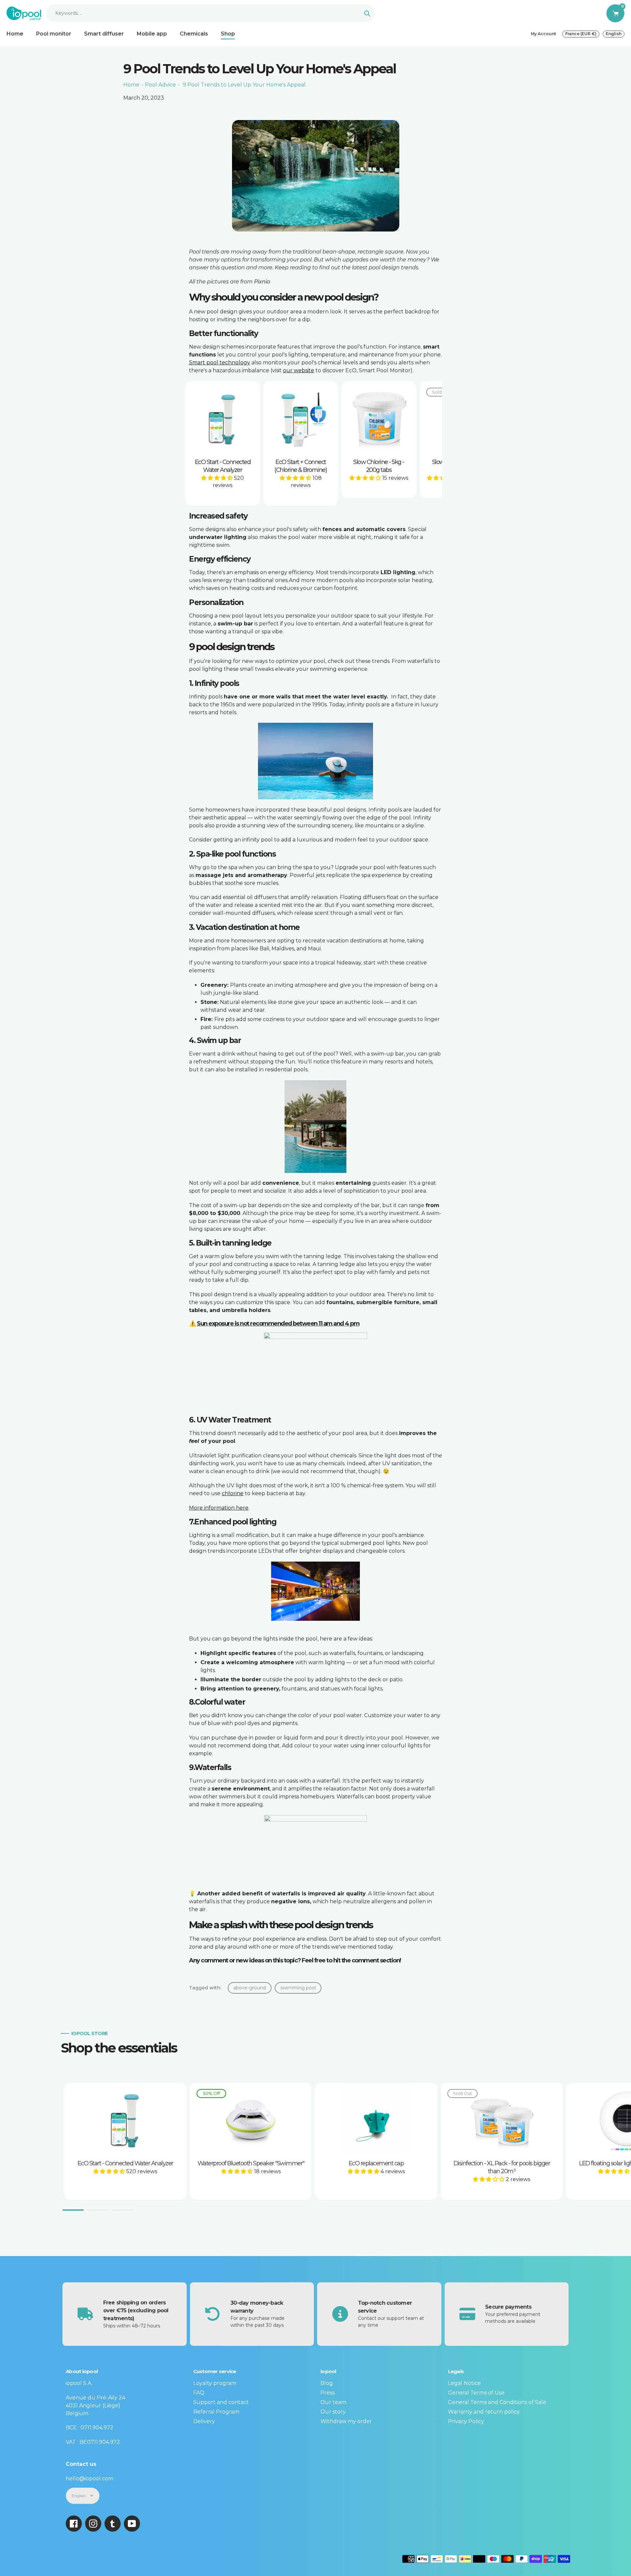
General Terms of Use (476, 2393)
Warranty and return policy (484, 2412)
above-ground (250, 1988)
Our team (333, 2402)
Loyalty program (215, 2383)
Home (131, 85)
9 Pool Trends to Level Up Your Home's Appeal (244, 85)
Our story (333, 2412)
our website (299, 370)
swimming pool (298, 1988)
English (614, 34)
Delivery (204, 2421)
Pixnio (262, 282)
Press (327, 2393)
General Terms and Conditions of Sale (497, 2402)
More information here (219, 1508)
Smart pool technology (220, 363)
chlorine (233, 1493)
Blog (327, 2383)
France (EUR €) (581, 34)
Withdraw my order (346, 2421)
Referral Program (216, 2412)
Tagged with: (205, 1988)
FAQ (199, 2393)
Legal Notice (464, 2383)
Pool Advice (160, 85)
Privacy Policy (466, 2421)
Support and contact (221, 2402)
